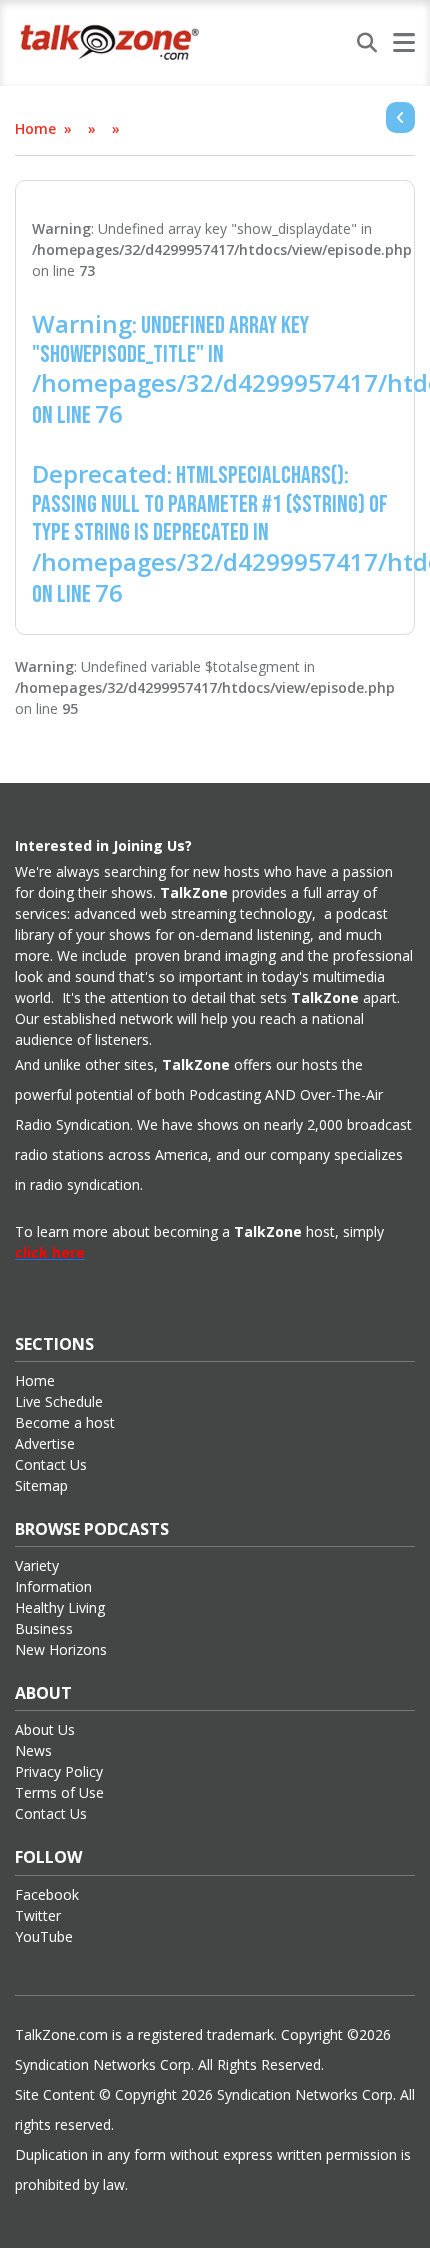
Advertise (45, 1443)
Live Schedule (59, 1401)
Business (44, 1628)
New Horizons (61, 1649)
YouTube (44, 1936)
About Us (45, 1729)
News (33, 1750)
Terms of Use (59, 1792)
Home (35, 128)
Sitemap (41, 1485)
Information (53, 1586)
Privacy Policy (59, 1771)
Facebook (47, 1894)
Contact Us (51, 1464)
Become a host (65, 1422)
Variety (37, 1565)
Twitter (38, 1915)
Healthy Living (60, 1607)
